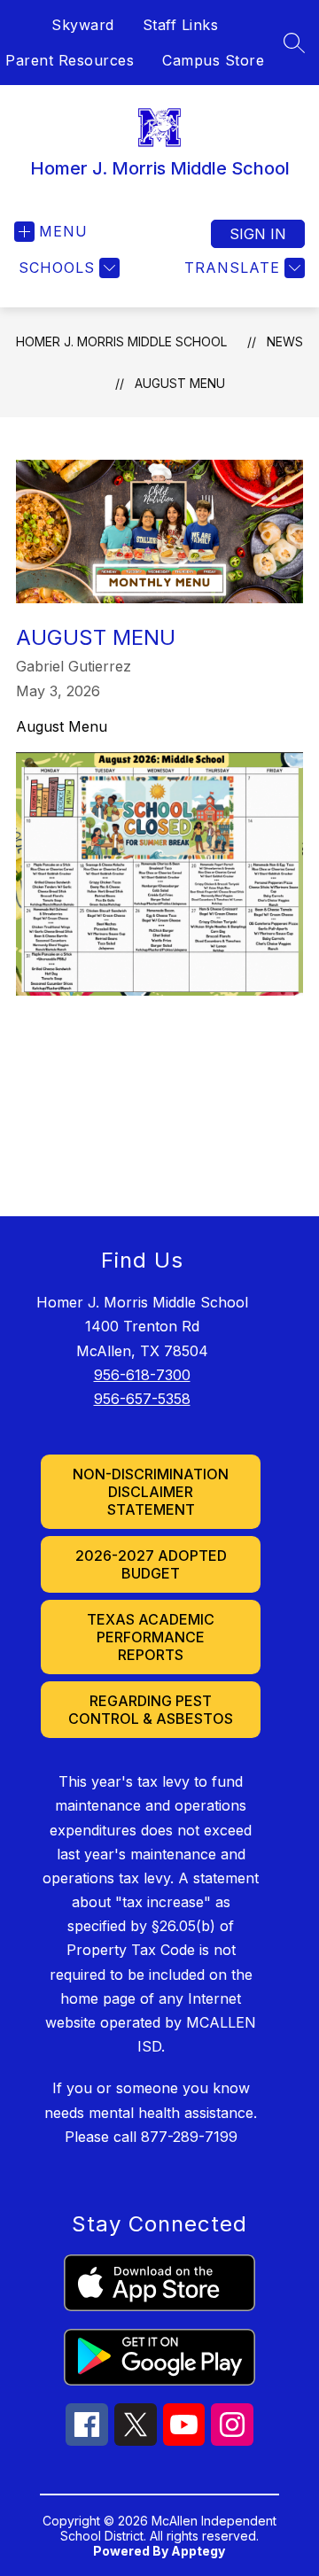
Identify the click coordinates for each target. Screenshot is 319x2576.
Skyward (83, 25)
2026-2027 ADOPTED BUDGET (151, 1564)
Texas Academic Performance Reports (151, 1637)
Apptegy (198, 2551)
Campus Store (213, 60)
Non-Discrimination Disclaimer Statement (151, 1492)
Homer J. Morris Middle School (121, 341)
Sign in (258, 234)
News (285, 341)
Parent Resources (70, 60)
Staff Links (181, 25)
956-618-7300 (142, 1375)
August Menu (180, 383)
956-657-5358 (142, 1399)
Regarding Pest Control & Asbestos (151, 1710)
